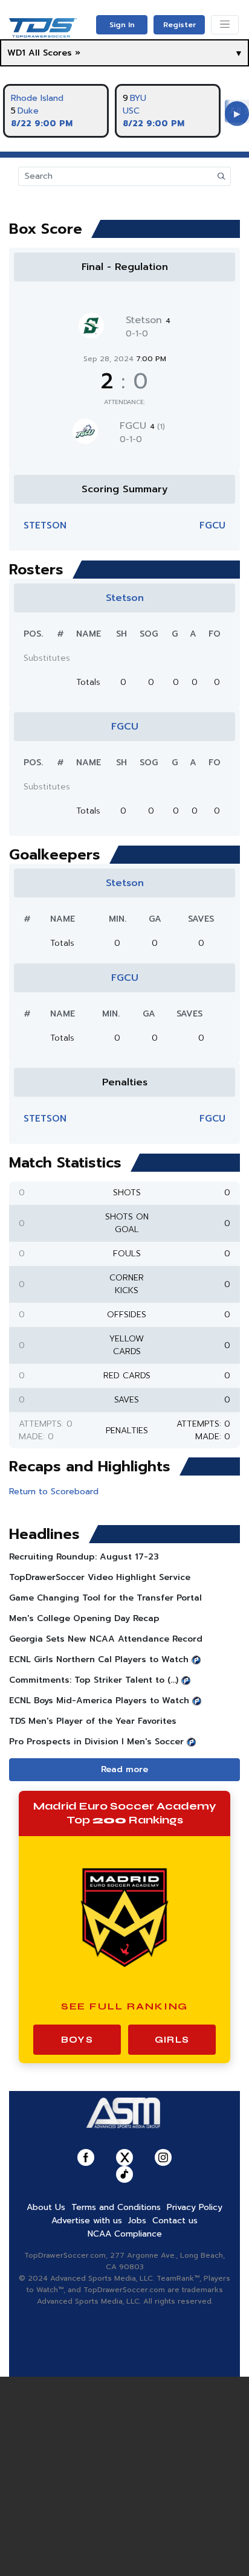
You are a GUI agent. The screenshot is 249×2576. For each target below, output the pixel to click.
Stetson (148, 320)
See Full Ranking (125, 2006)
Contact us (175, 2221)
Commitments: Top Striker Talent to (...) (94, 1680)
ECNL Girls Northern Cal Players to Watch (99, 1659)
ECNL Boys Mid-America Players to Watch (99, 1701)
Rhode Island (37, 98)
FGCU (142, 426)
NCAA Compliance (125, 2234)
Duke (28, 111)
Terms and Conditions (116, 2207)
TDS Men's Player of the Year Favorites (93, 1721)
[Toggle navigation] (225, 25)
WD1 (16, 53)
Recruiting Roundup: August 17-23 (84, 1557)
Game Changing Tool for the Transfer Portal (105, 1598)
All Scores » (54, 53)
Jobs (137, 2221)
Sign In (122, 25)
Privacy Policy (195, 2207)
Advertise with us (87, 2221)
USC (131, 111)
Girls (172, 2040)
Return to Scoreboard (54, 1492)
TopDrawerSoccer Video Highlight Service (100, 1577)
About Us (46, 2207)
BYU (138, 98)
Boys (77, 2040)
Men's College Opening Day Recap (84, 1618)
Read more (124, 1769)
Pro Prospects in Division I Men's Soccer (96, 1742)
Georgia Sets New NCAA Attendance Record (106, 1639)
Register (179, 25)
